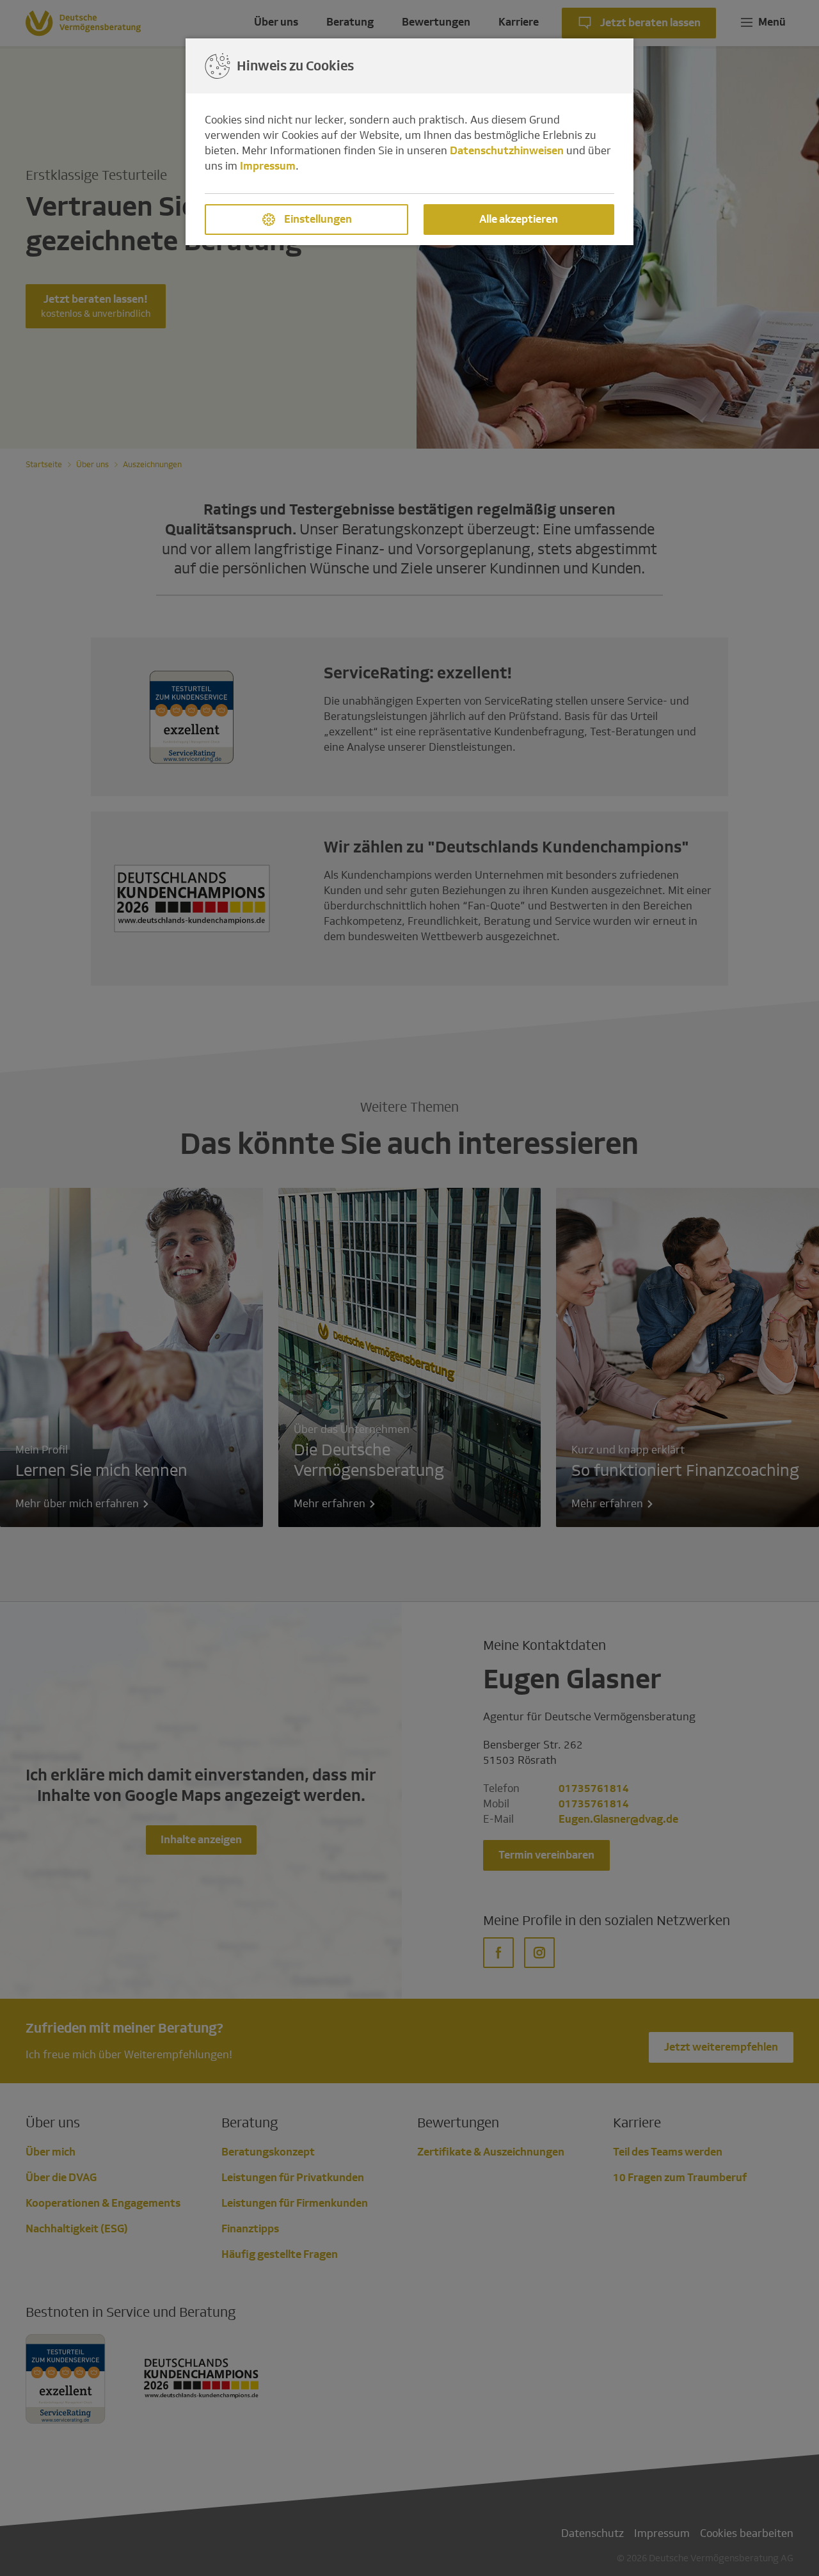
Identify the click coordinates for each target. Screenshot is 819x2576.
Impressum (268, 166)
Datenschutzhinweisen (507, 151)
